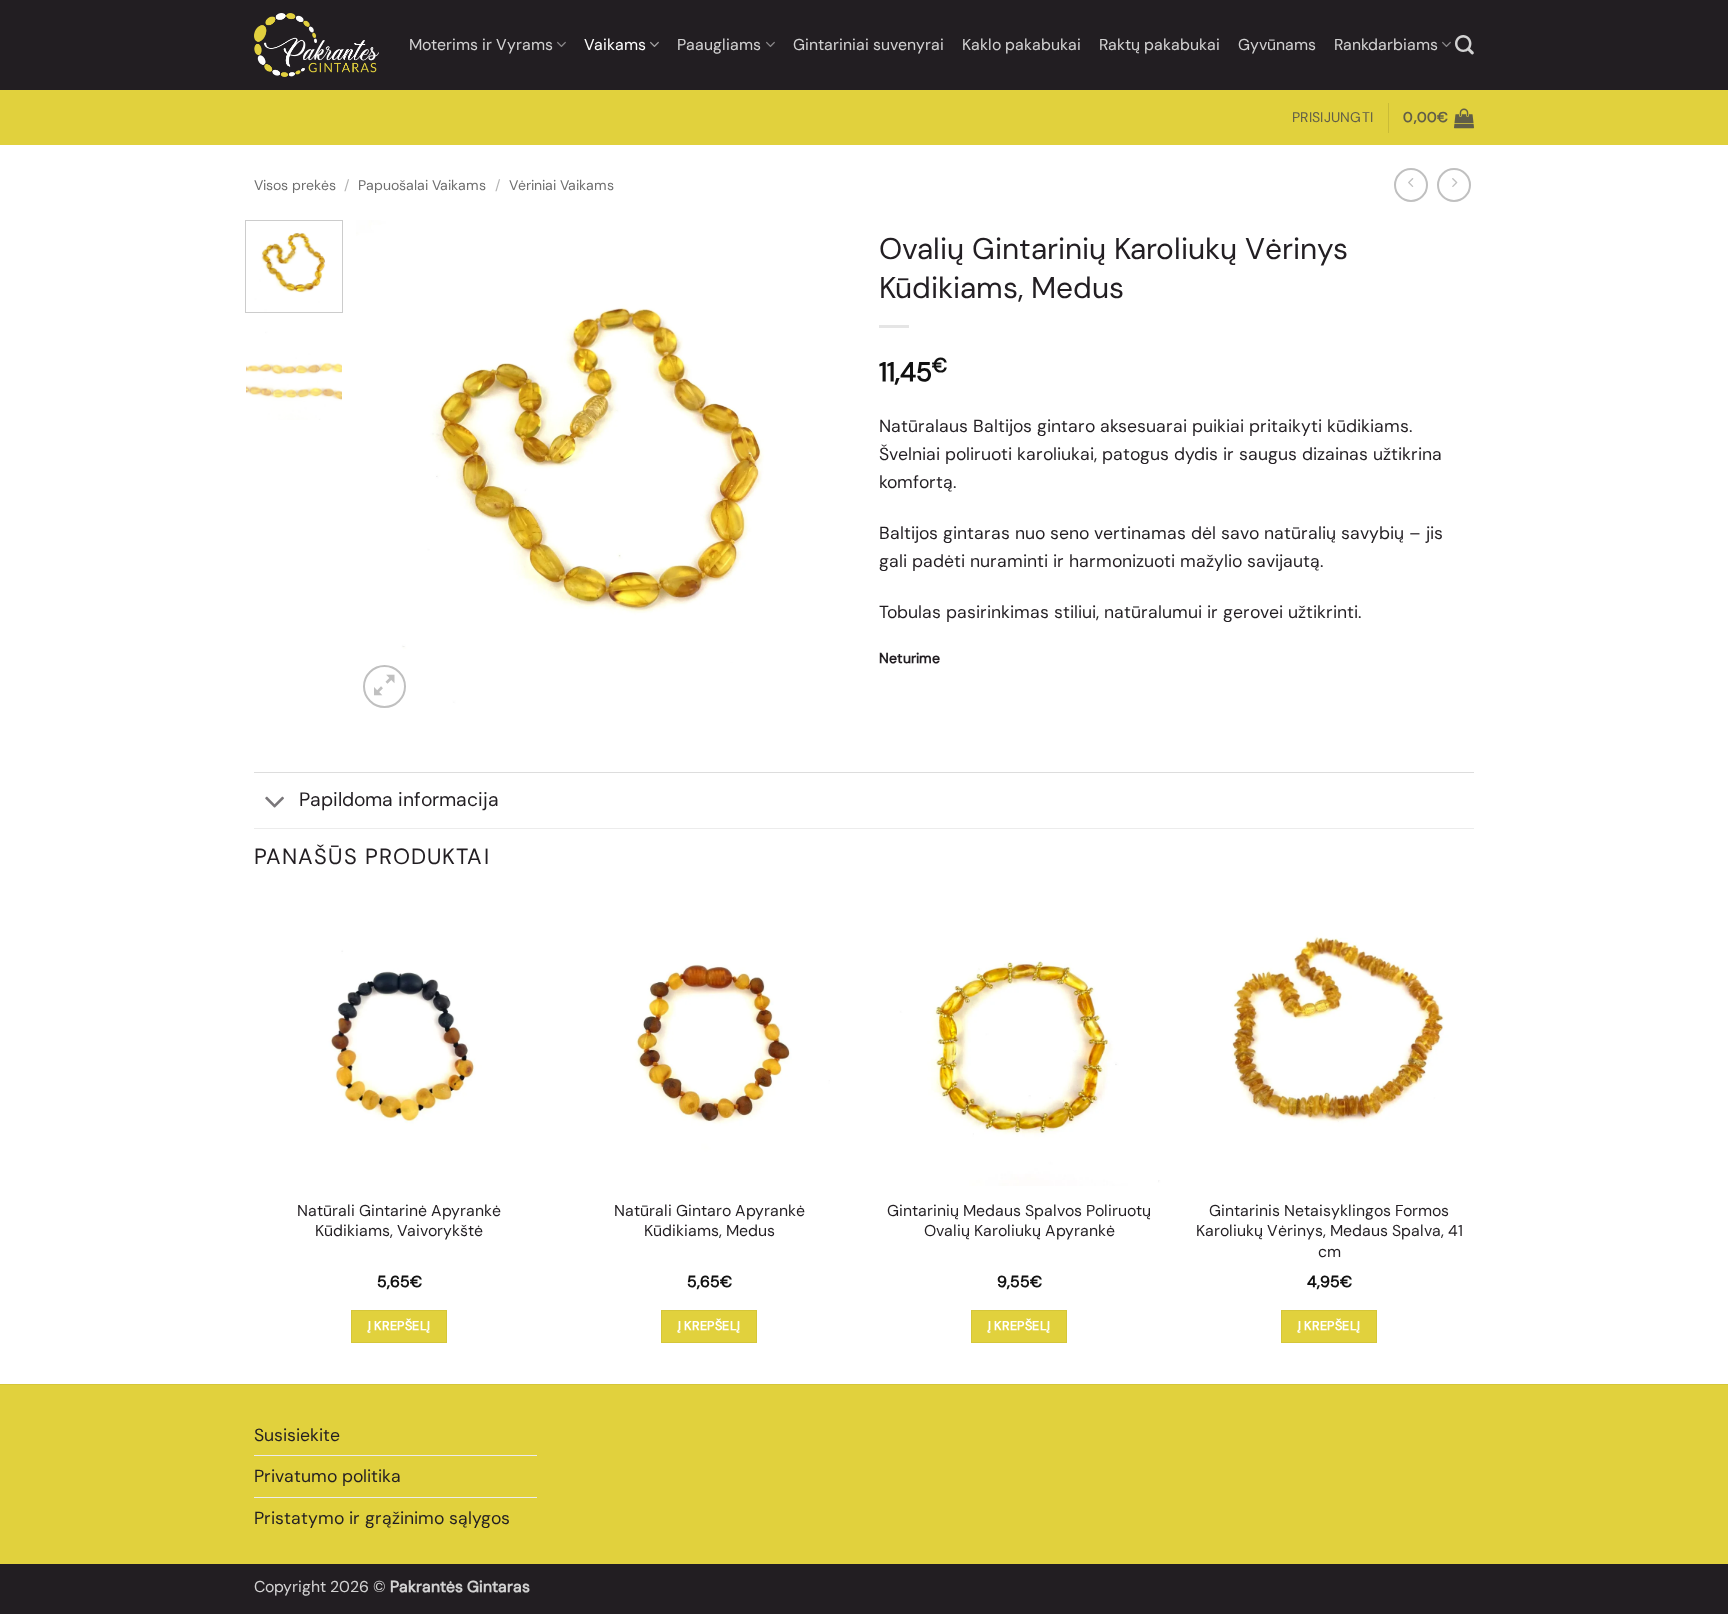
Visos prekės (295, 185)
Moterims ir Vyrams (481, 44)
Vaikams (615, 44)
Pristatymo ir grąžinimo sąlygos (382, 1518)
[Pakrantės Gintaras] (316, 44)
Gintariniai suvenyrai (868, 44)
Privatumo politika (327, 1476)
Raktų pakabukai (1159, 44)
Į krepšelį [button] (399, 1325)
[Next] (814, 466)
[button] (1332, 117)
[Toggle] (275, 802)
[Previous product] (1454, 185)
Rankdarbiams (1386, 44)
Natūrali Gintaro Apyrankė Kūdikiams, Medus (709, 1221)
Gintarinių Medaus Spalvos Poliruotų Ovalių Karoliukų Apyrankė (1019, 1221)
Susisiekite (297, 1435)
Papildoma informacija (399, 799)
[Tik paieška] (1464, 45)
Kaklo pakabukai (1021, 44)
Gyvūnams (1277, 44)
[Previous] (391, 466)
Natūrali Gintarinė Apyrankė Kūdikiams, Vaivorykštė (399, 1221)
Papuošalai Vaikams (422, 185)
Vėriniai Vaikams (561, 185)
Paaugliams (719, 44)
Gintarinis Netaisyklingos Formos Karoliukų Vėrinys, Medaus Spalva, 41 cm (1329, 1231)
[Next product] (1411, 185)
